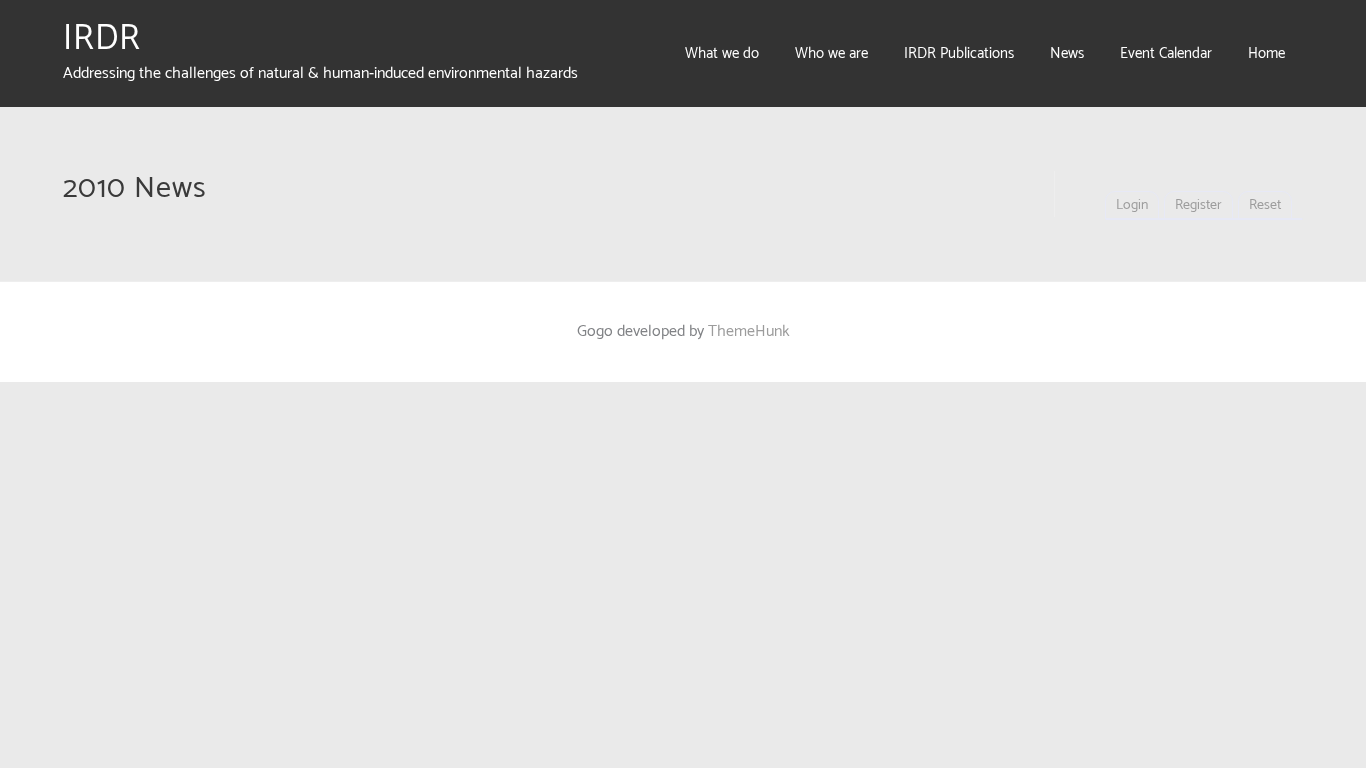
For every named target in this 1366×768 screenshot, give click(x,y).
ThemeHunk (749, 331)
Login (1132, 205)
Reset (1265, 205)
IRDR (102, 39)
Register (1198, 205)
